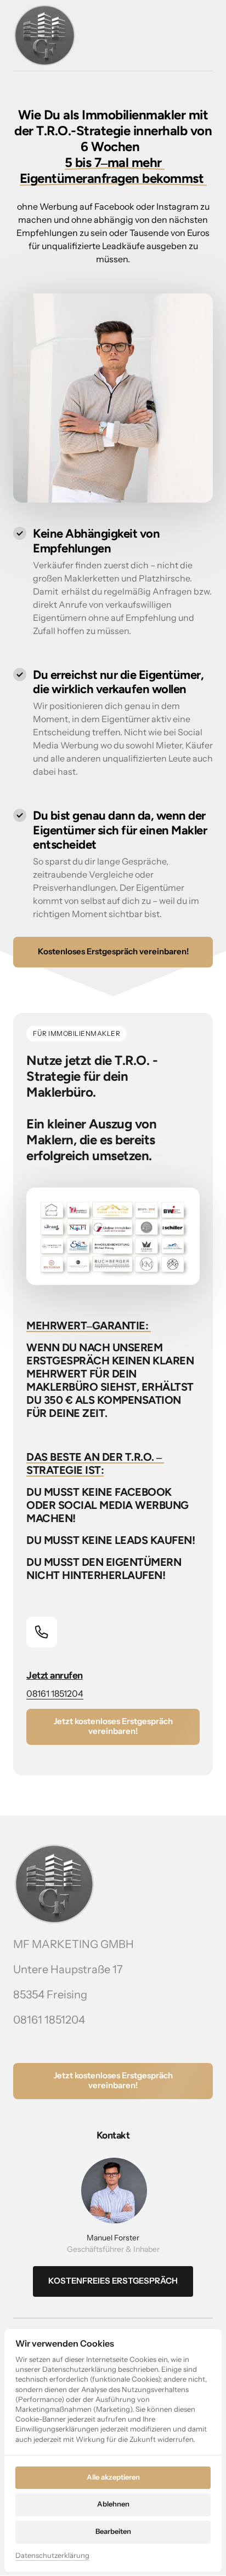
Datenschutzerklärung (52, 2556)
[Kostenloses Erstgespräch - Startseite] (45, 35)
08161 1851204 (55, 1693)
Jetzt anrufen (55, 1675)
